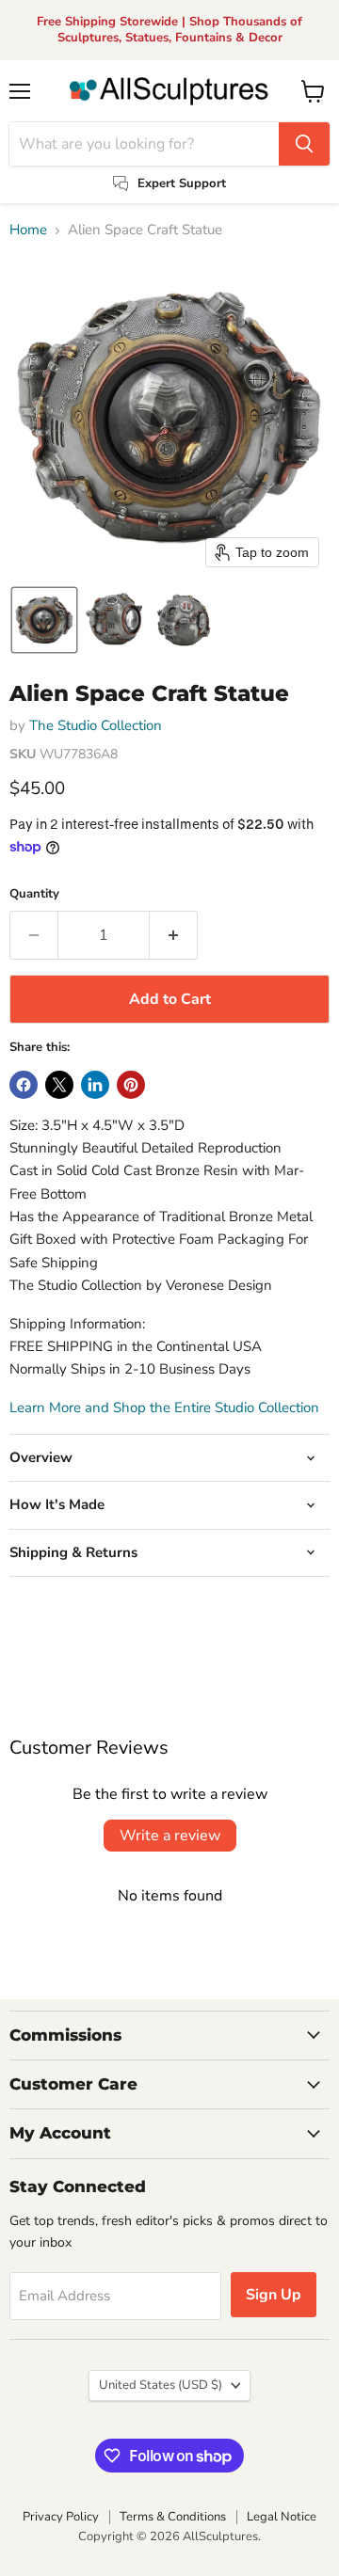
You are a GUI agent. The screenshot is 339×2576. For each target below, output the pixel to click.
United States (161, 2385)
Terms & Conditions (173, 2517)
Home (28, 230)
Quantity (34, 894)
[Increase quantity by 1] (174, 935)
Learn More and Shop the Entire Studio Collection (164, 1407)
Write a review (170, 1836)
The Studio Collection (96, 725)
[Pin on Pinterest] (131, 1085)
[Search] (304, 144)
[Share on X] (59, 1085)
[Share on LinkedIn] (95, 1085)
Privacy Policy (61, 2517)
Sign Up (274, 2295)
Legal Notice (282, 2517)
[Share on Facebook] (24, 1085)
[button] (44, 620)
